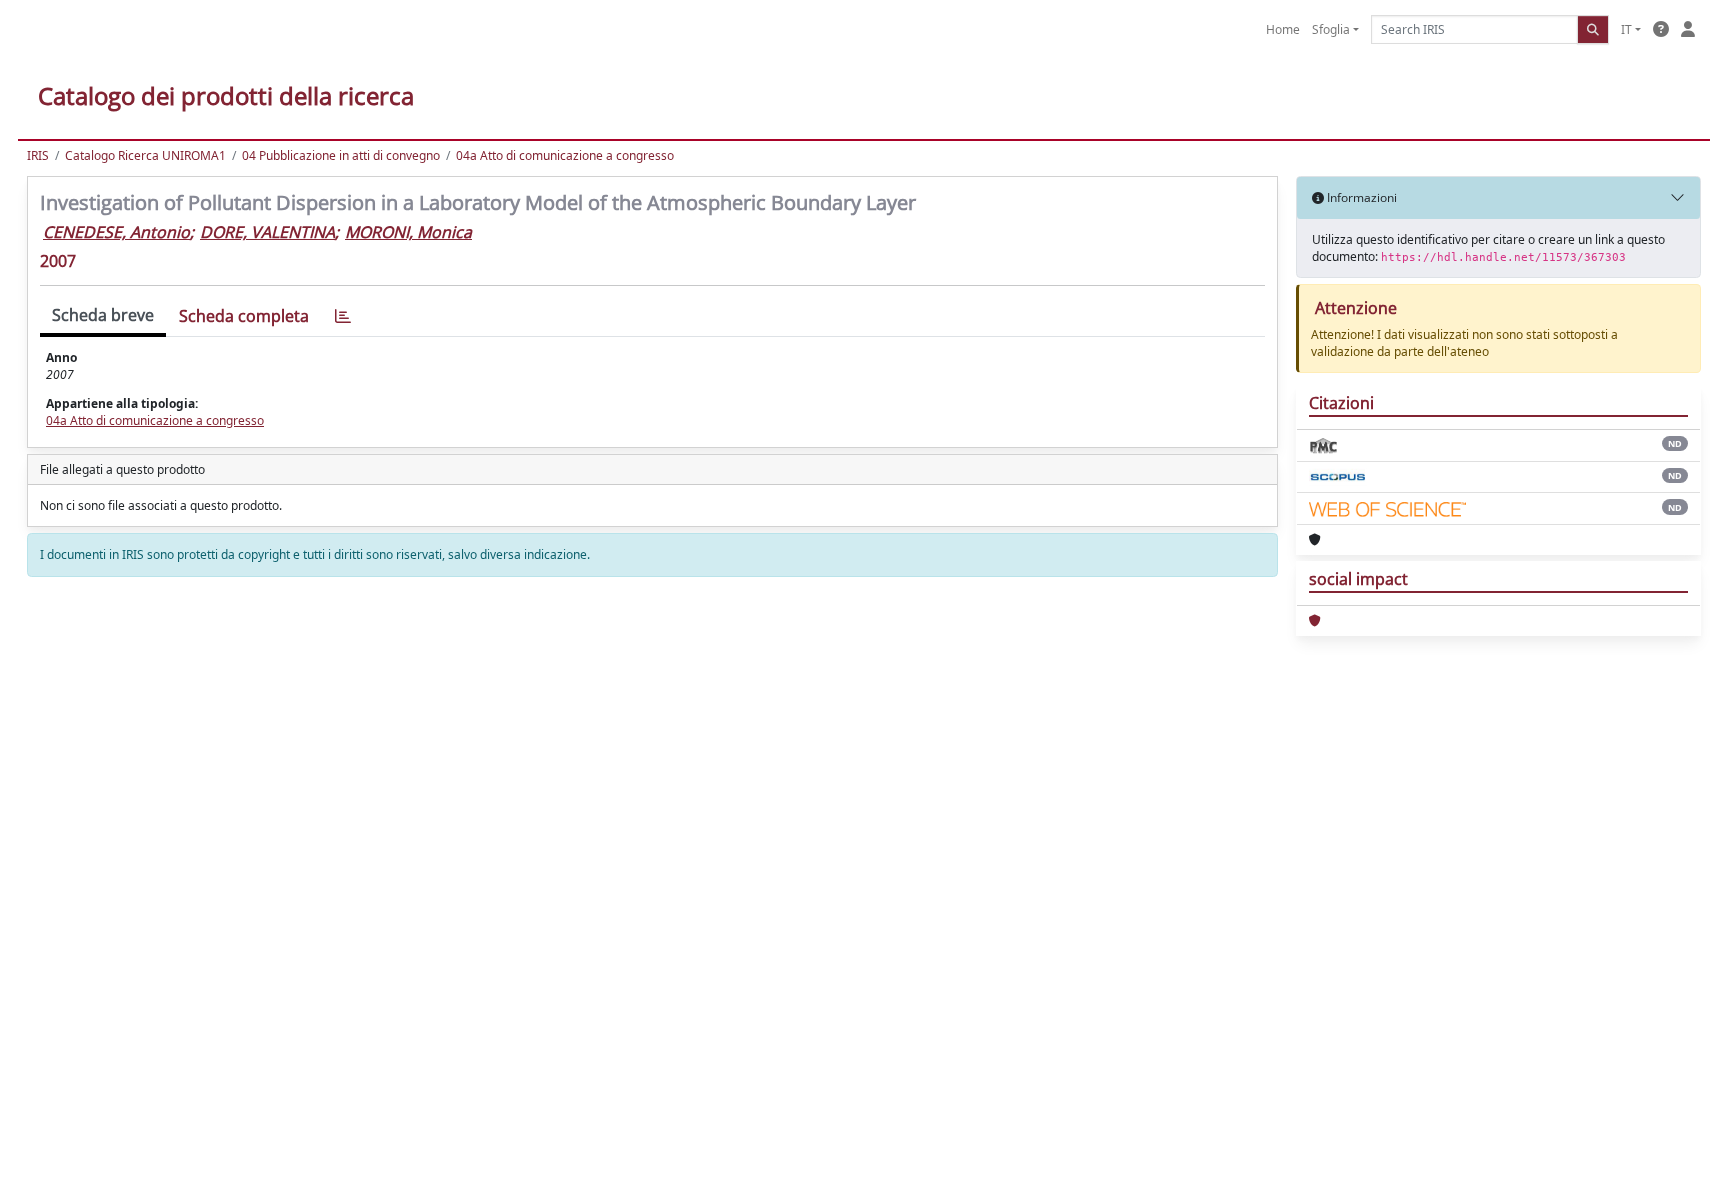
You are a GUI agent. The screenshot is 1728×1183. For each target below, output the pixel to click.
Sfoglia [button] (1331, 29)
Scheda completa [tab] (244, 316)
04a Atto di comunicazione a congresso (565, 155)
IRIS (38, 155)
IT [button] (1626, 29)
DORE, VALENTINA (267, 232)
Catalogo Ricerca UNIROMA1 (145, 155)
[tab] (343, 316)
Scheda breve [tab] (103, 315)
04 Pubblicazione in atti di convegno (341, 155)
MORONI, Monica (408, 232)
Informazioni (1360, 197)
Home (1283, 29)
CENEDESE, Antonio (116, 232)
